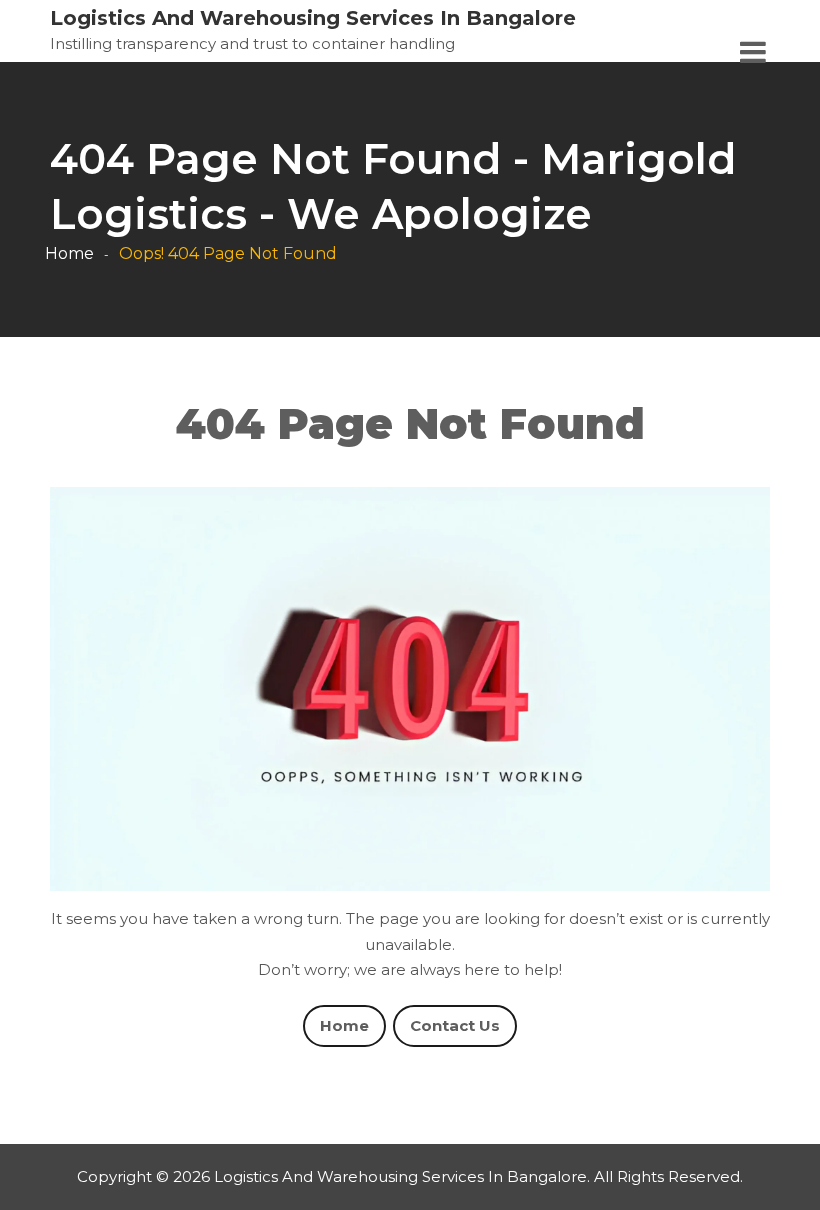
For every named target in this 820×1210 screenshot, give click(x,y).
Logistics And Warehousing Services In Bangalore (313, 18)
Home (69, 253)
